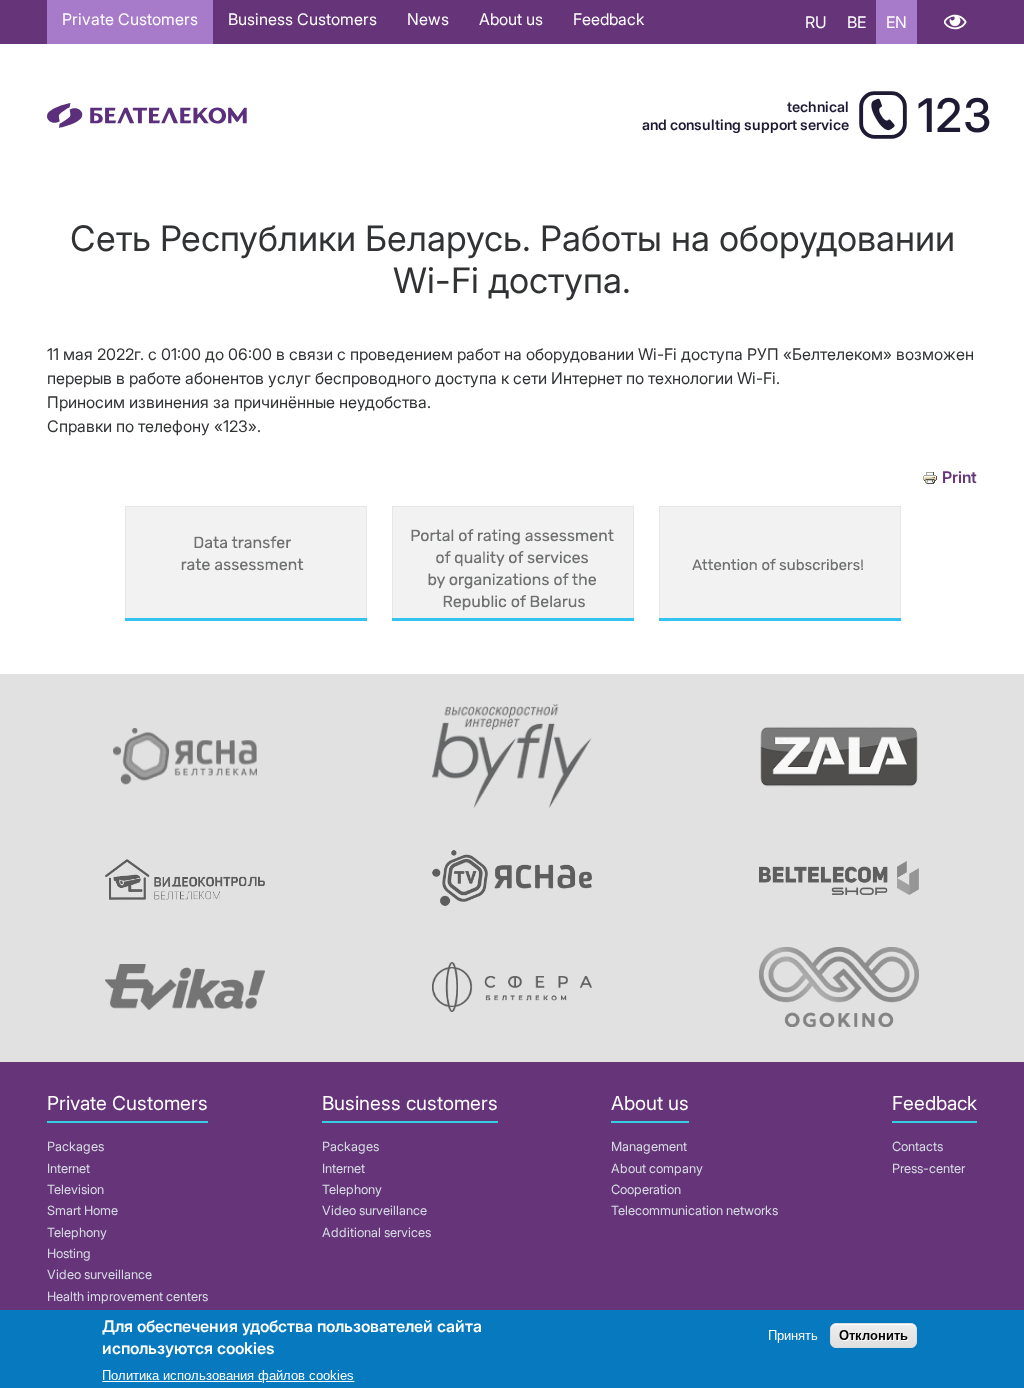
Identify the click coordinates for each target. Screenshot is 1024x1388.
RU (816, 22)
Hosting (69, 1253)
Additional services (376, 1232)
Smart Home (82, 1210)
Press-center (928, 1168)
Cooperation (646, 1189)
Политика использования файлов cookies (228, 1375)
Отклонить (873, 1335)
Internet (68, 1168)
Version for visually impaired (954, 22)
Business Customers (302, 19)
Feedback (608, 19)
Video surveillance (99, 1274)
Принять (793, 1335)
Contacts (917, 1146)
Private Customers (130, 19)
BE (856, 22)
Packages (75, 1146)
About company (657, 1168)
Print (959, 477)
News (428, 19)
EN (896, 22)
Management (649, 1146)
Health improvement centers (127, 1296)
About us (511, 19)
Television (75, 1189)
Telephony (77, 1232)
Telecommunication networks (694, 1210)
